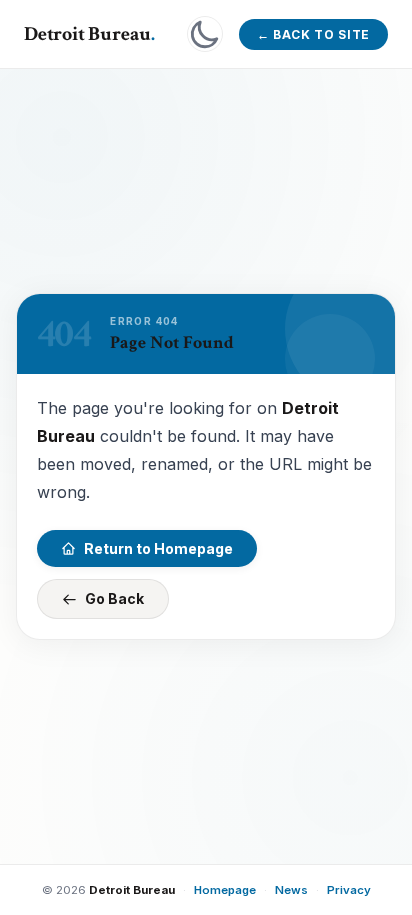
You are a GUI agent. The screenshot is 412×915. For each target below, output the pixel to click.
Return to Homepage (158, 548)
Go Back (114, 598)
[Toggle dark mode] (205, 34)
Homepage (225, 890)
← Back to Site (313, 34)
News (291, 890)
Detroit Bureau (89, 34)
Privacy (349, 890)
